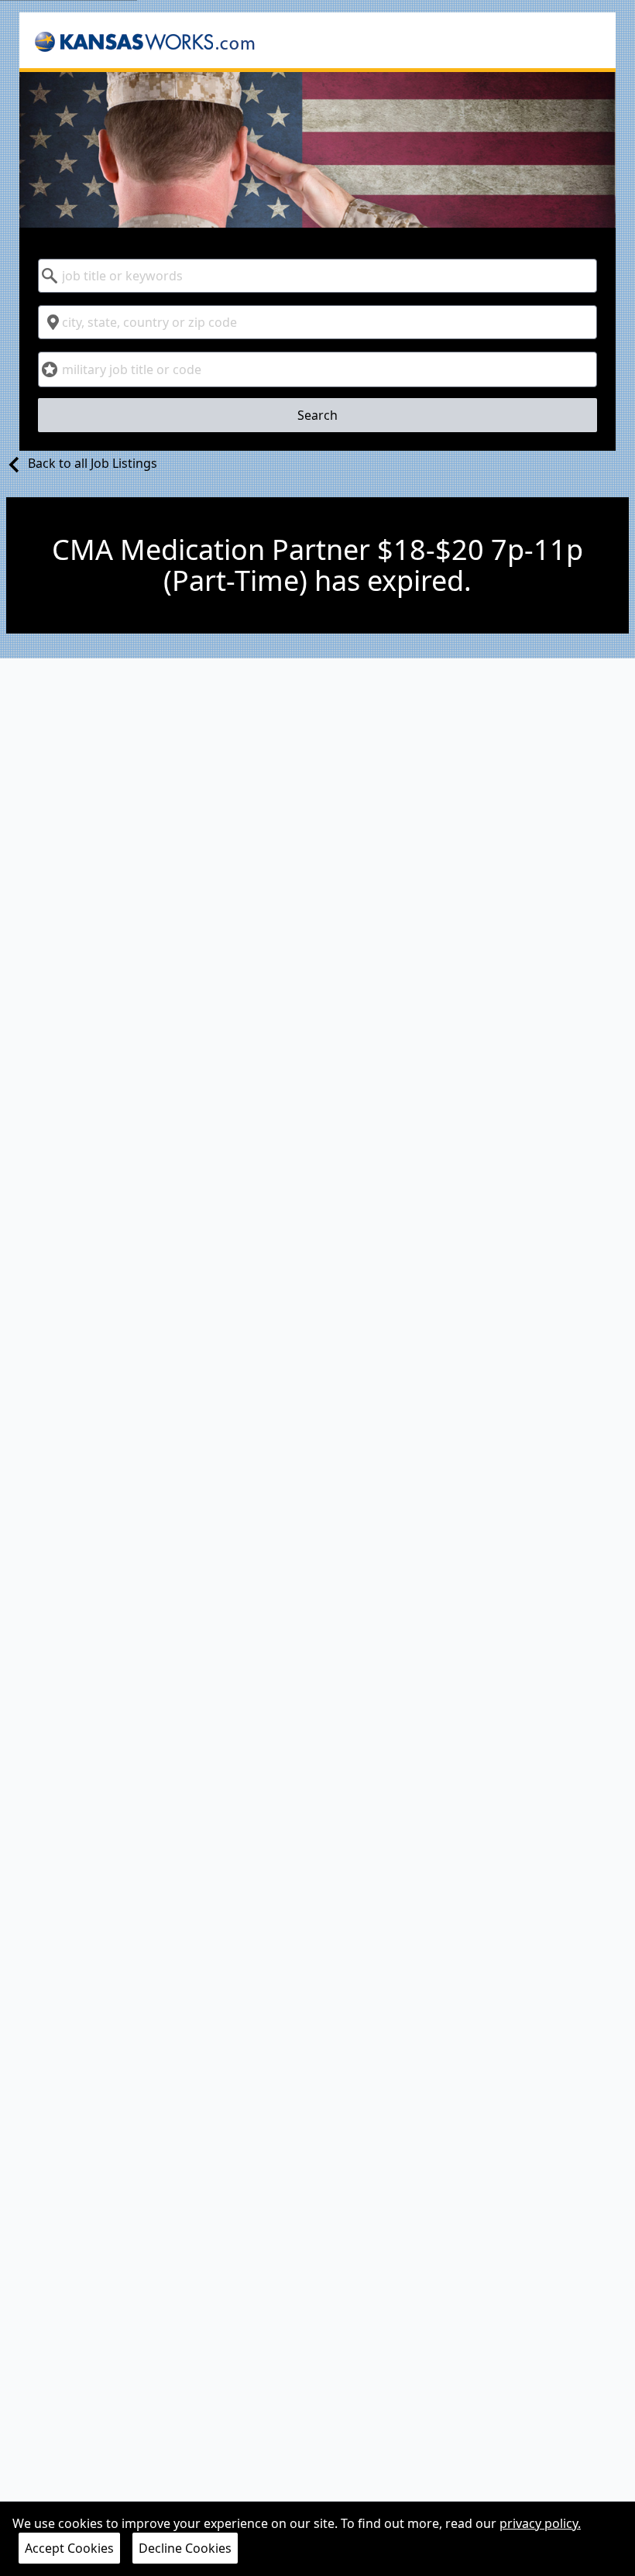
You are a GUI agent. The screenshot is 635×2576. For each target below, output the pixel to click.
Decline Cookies (185, 2548)
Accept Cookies (69, 2548)
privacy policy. (540, 2523)
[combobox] (318, 276)
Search (317, 415)
